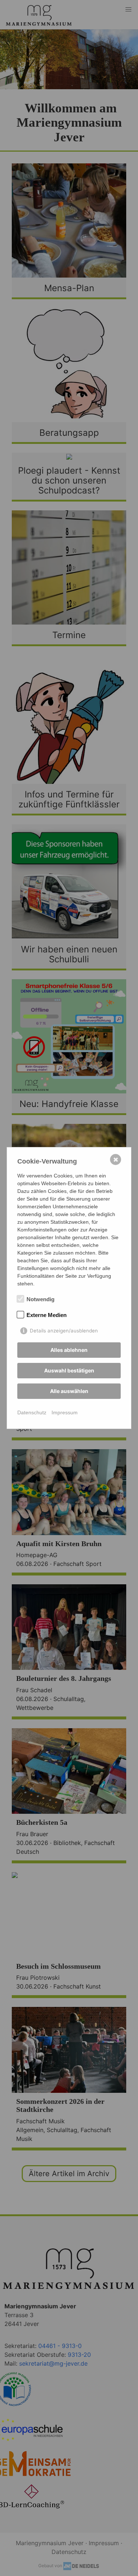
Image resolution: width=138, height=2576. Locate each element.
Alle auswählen (69, 1391)
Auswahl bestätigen (69, 1370)
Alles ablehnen (69, 1350)
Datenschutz (32, 1412)
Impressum (65, 1412)
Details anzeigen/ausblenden (64, 1331)
